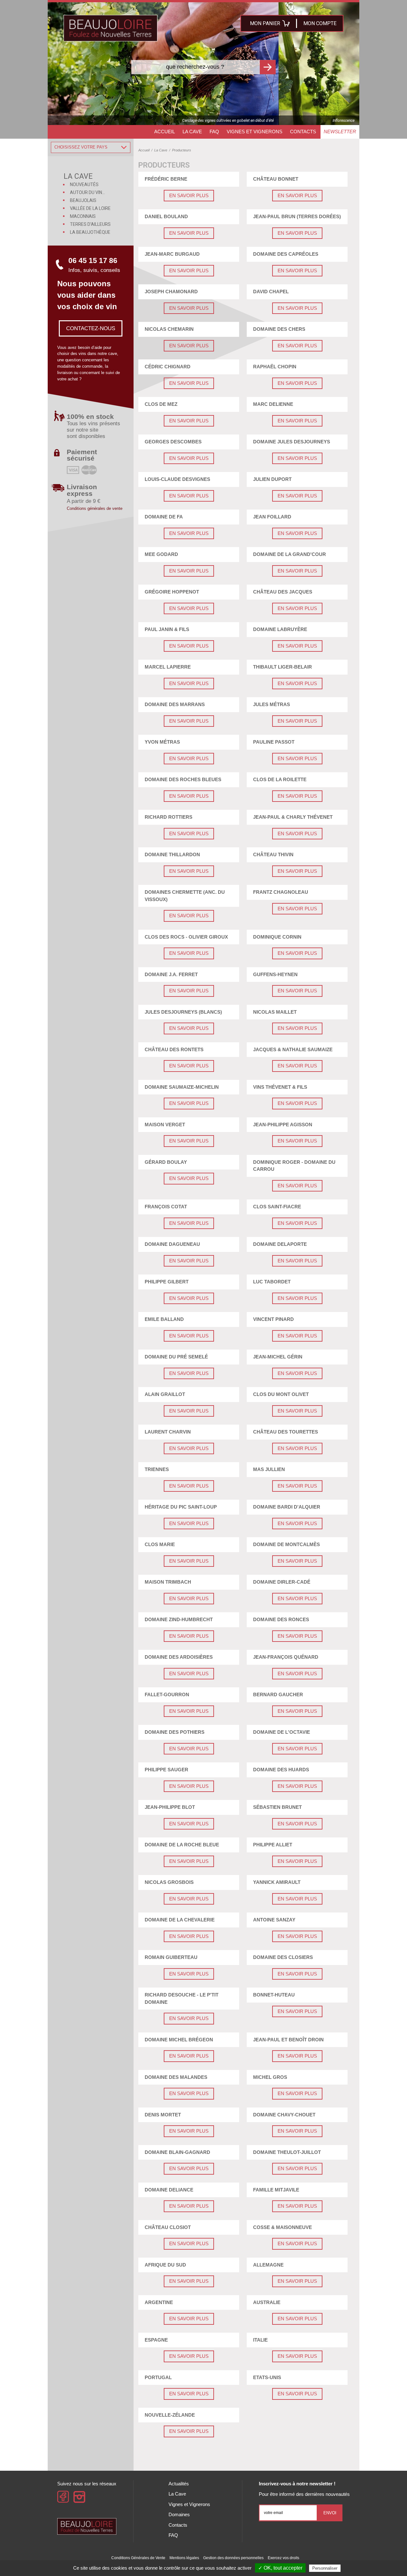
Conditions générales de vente (95, 508)
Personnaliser (325, 2568)
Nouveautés (84, 184)
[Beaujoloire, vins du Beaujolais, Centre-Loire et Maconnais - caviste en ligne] (110, 28)
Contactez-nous (91, 328)
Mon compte (320, 23)
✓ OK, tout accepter (280, 2568)
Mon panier (265, 23)
